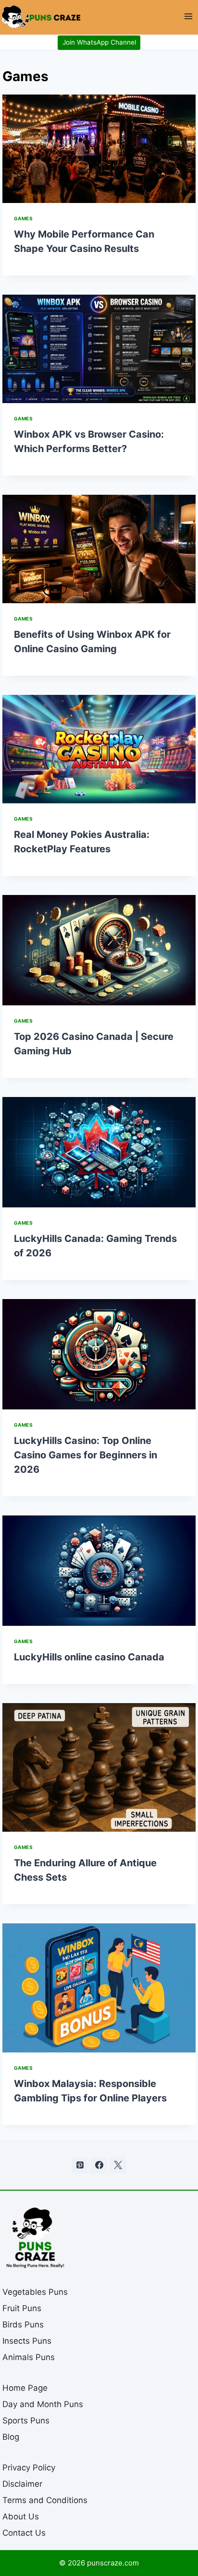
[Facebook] (99, 2165)
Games (24, 218)
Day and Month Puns (43, 2404)
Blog (11, 2437)
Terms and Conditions (45, 2500)
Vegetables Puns (35, 2292)
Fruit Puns (22, 2308)
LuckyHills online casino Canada (89, 1657)
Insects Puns (27, 2341)
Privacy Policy (29, 2468)
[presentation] (99, 149)
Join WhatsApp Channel (99, 42)
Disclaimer (22, 2484)
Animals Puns (29, 2357)
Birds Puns (23, 2325)
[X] (118, 2165)
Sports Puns (26, 2421)
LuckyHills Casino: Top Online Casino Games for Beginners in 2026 (86, 1455)
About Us (21, 2516)
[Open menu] (188, 17)
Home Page (25, 2388)
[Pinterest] (80, 2165)
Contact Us (24, 2533)
